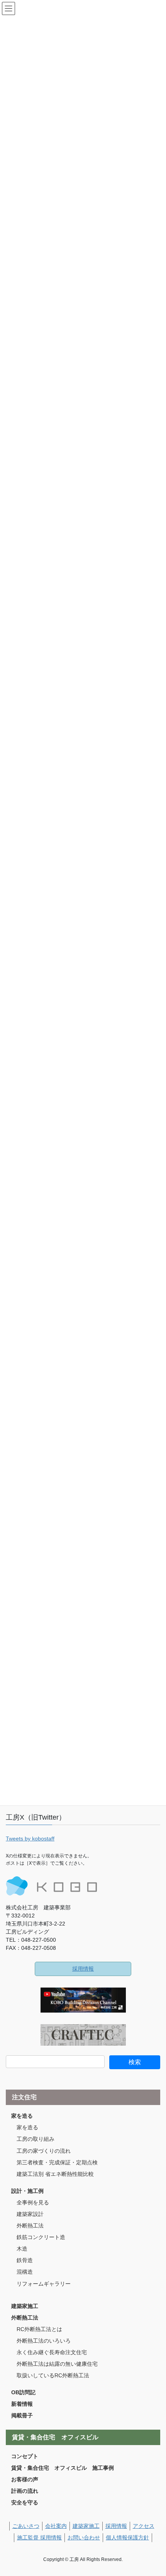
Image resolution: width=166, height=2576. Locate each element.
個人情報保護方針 (127, 2537)
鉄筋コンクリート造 (41, 2237)
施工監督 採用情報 (39, 2537)
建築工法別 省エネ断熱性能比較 (55, 2174)
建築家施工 (25, 2306)
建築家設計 (30, 2214)
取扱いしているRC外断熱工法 (53, 2375)
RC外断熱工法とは (39, 2329)
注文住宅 (24, 2097)
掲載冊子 (22, 2415)
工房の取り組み (36, 2139)
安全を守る (25, 2502)
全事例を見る (33, 2202)
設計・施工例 (27, 2191)
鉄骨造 (25, 2260)
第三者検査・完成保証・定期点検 (57, 2162)
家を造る (22, 2116)
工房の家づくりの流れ (44, 2151)
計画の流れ (25, 2491)
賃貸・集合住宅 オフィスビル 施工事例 (63, 2468)
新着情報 (22, 2404)
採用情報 (83, 1969)
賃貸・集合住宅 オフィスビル (55, 2437)
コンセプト (25, 2456)
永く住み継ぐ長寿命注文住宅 (52, 2352)
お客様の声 (25, 2479)
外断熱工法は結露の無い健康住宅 (57, 2364)
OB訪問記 (23, 2392)
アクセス (144, 2526)
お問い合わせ (84, 2537)
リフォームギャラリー (44, 2284)
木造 (22, 2249)
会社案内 (56, 2526)
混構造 (25, 2272)
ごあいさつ (26, 2526)
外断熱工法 (30, 2226)
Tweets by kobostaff (30, 1839)
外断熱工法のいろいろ (44, 2341)
